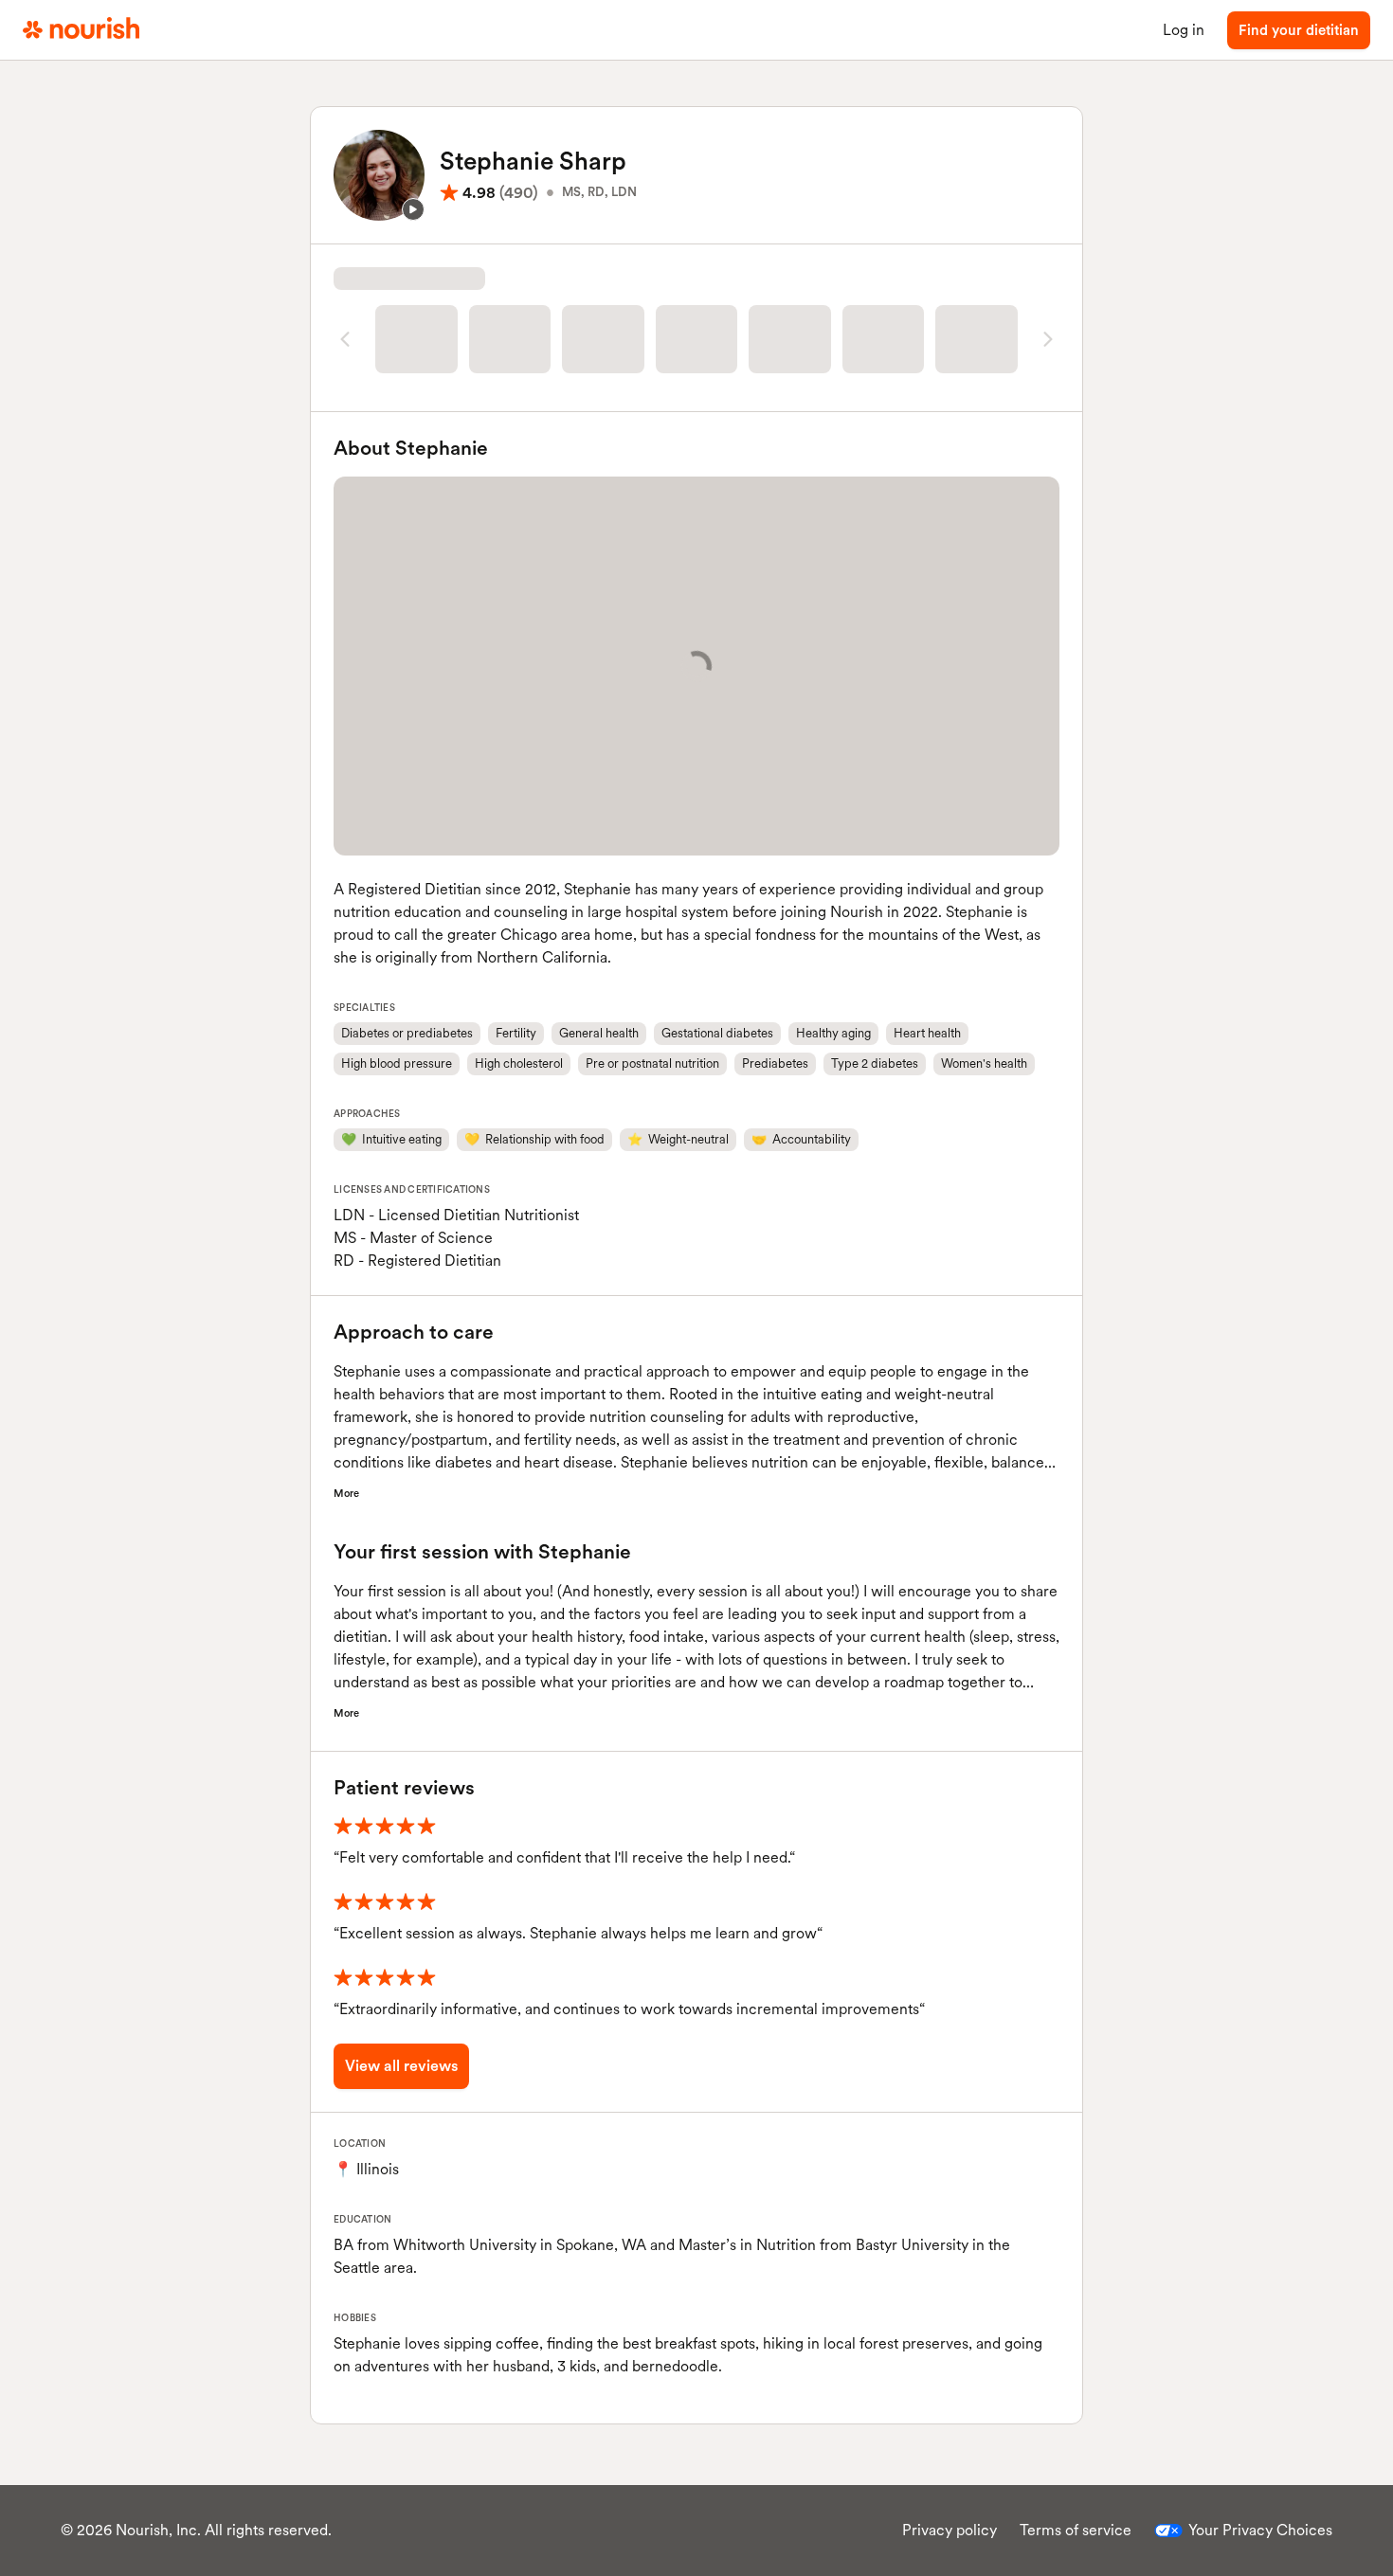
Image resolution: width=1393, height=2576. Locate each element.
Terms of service (1076, 2530)
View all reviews (401, 2066)
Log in (1184, 30)
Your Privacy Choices (1260, 2530)
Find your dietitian (1299, 30)
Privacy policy (950, 2530)
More (346, 1493)
